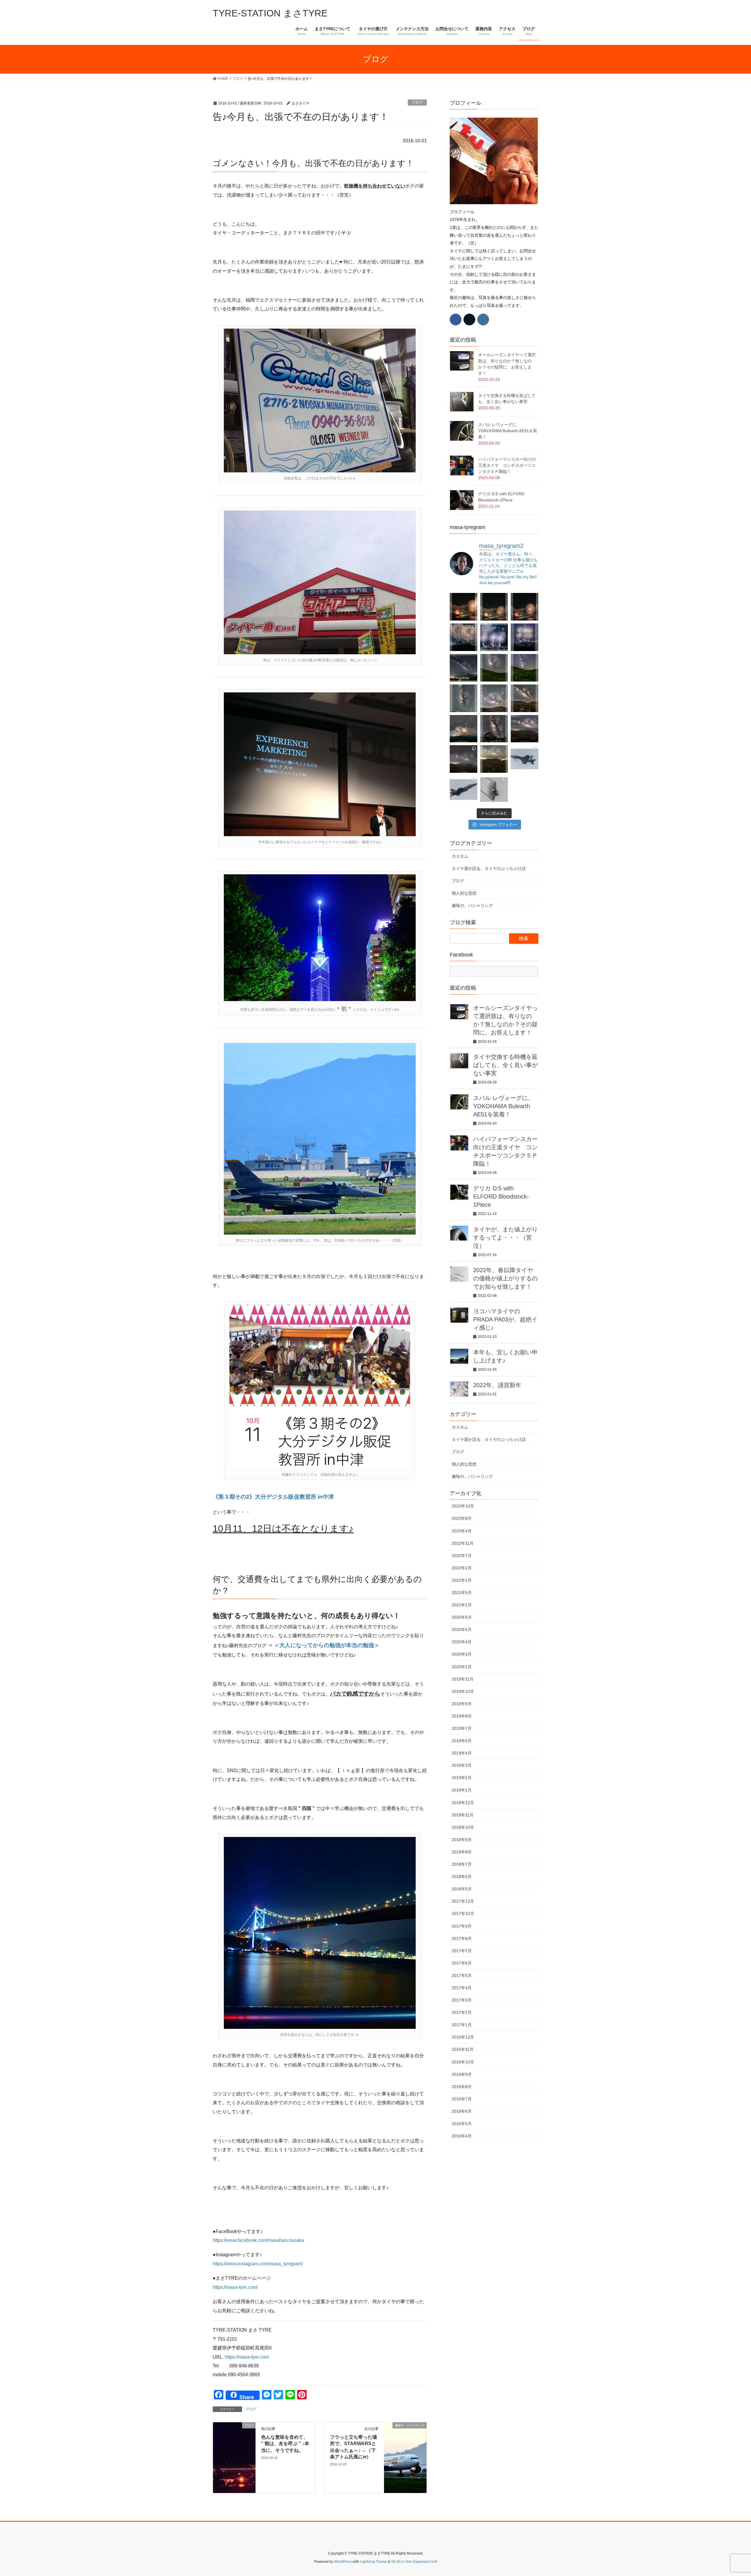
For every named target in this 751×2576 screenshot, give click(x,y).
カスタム (460, 856)
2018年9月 (462, 1840)
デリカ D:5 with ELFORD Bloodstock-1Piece (501, 1196)
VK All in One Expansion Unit (414, 2562)
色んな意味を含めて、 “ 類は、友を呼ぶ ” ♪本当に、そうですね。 (285, 2444)
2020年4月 (462, 1642)
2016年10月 (463, 2062)
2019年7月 (462, 1728)
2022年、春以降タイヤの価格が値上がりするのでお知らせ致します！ (505, 1278)
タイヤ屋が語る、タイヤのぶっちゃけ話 (489, 868)
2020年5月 (462, 1630)
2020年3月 (462, 1654)
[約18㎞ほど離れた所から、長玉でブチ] (525, 607)
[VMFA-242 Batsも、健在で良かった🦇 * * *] (464, 790)
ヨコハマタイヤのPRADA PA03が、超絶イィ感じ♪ (505, 1319)
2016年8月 (462, 2087)
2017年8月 (462, 1938)
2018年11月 (463, 1815)
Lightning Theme (373, 2562)
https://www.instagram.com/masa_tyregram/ (258, 2264)
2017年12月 (463, 1901)
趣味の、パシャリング (472, 905)
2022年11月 (463, 1543)
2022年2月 (462, 1568)
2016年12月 (463, 2037)
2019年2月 (462, 1778)
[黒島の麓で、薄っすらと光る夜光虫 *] (464, 698)
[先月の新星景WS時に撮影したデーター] (525, 729)
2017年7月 (462, 1951)
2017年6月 (462, 1963)
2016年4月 (462, 2136)
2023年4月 (462, 1531)
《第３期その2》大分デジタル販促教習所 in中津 (273, 1497)
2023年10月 (463, 1506)
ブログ (417, 102)
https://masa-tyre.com (247, 2357)
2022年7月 (462, 1556)
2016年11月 (463, 2049)
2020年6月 (462, 1617)
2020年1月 (462, 1667)
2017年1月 (462, 2025)
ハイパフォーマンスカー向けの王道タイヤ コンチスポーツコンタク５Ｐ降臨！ (507, 465)
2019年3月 (462, 1765)
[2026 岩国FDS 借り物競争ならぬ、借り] (494, 790)
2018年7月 (462, 1864)
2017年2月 (462, 2012)
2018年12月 (463, 1803)
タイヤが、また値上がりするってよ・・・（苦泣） (505, 1238)
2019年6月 (462, 1741)
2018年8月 (462, 1852)
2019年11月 (463, 1679)
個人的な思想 (464, 893)
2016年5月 (462, 2124)
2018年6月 (462, 1877)
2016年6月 (462, 2111)
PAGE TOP (729, 2494)
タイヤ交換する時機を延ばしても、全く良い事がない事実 (505, 1065)
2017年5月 (462, 1975)
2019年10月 (463, 1691)
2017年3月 (462, 2000)
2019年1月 (462, 1790)
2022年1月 (462, 1580)
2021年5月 (462, 1593)
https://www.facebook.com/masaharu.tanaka (258, 2240)
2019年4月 (462, 1753)
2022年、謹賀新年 (497, 1385)
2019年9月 (462, 1704)
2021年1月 (462, 1605)
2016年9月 (462, 2074)
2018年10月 (463, 1827)
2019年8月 (462, 1716)
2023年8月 (462, 1518)
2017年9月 (462, 1926)
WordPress (343, 2562)
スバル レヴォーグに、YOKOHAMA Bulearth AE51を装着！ (508, 431)
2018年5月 (462, 1889)
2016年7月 (462, 2099)
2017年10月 (463, 1914)
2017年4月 (462, 1988)
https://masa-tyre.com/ (235, 2287)
